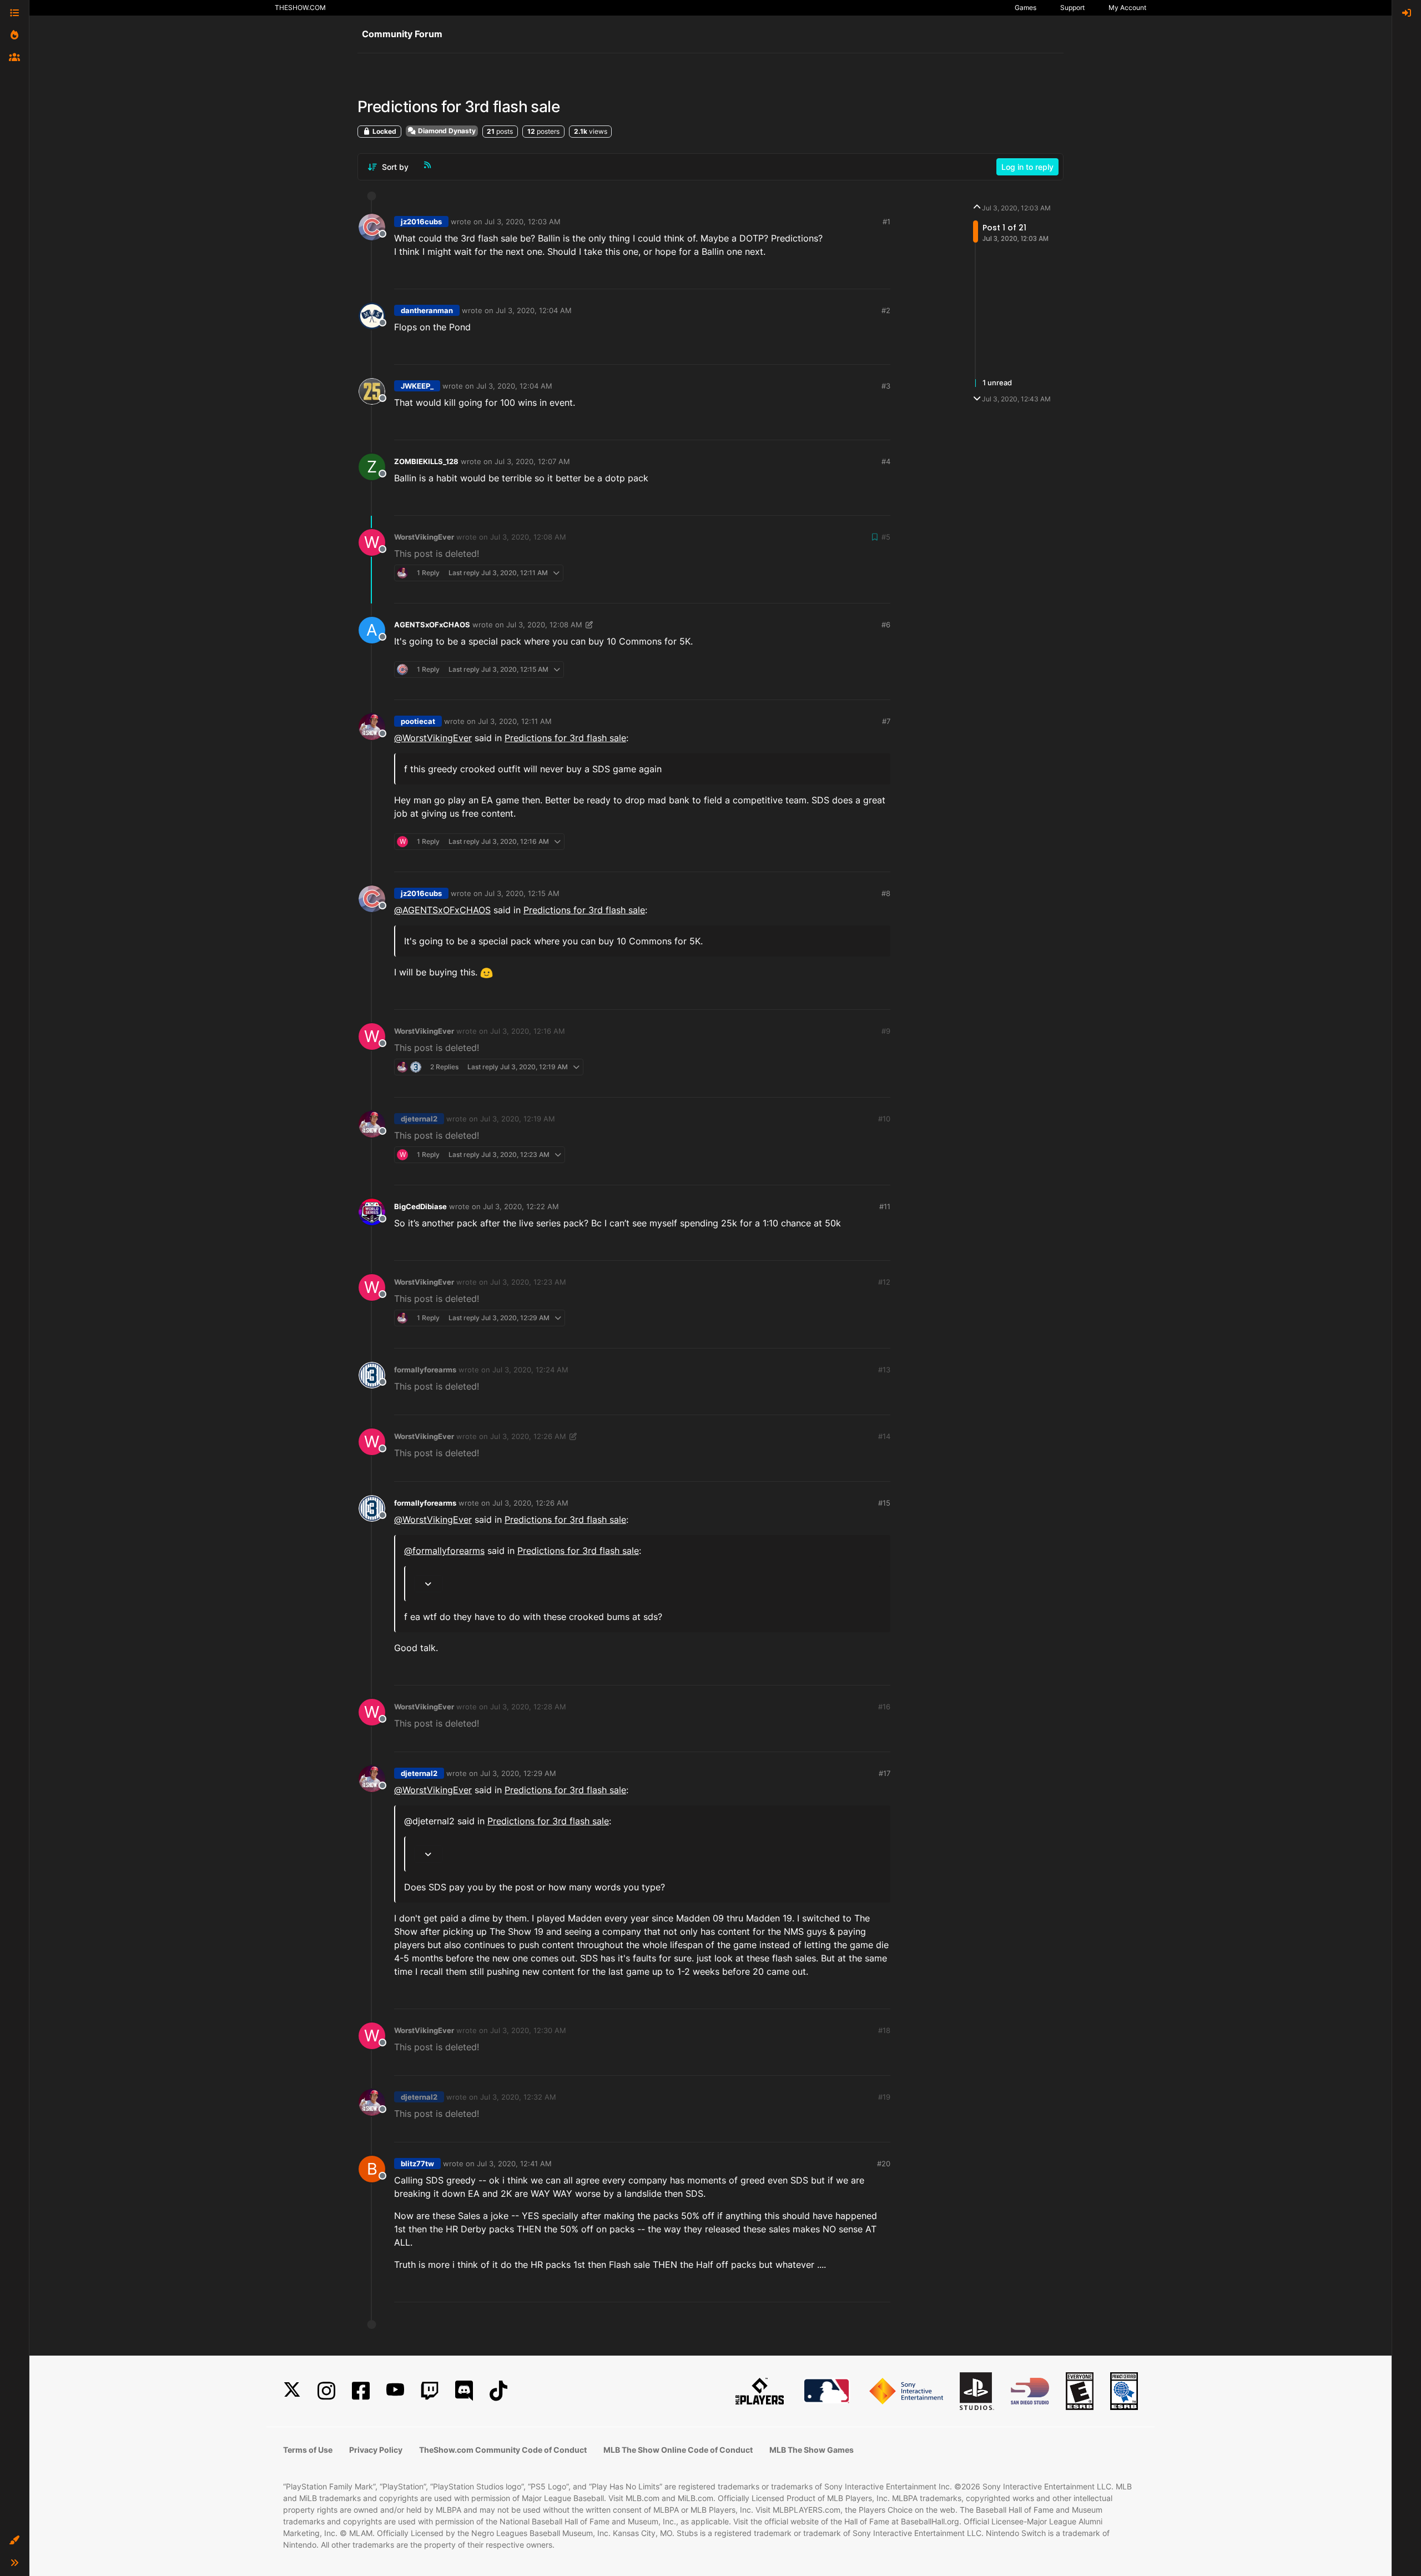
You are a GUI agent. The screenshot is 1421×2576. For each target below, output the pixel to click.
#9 (886, 1031)
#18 (884, 2030)
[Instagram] (326, 2391)
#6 (886, 625)
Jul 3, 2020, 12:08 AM (528, 537)
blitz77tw (417, 2164)
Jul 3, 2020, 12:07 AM (532, 461)
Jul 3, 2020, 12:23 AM (528, 1282)
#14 (884, 1436)
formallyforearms (425, 1370)
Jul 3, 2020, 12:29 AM (518, 1773)
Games (1026, 7)
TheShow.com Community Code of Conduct (503, 2450)
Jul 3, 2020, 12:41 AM (514, 2164)
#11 (885, 1206)
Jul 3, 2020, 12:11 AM (515, 721)
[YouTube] (395, 2391)
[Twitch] (430, 2391)
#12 (884, 1282)
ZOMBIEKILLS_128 (426, 461)
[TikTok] (498, 2391)
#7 (886, 721)
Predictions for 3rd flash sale (565, 738)
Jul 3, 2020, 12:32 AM (518, 2097)
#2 (886, 310)
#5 (886, 537)
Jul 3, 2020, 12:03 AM (523, 222)
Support (1072, 7)
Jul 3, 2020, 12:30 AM (528, 2030)
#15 (884, 1503)
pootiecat (418, 721)
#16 (884, 1707)
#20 (884, 2164)
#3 (886, 386)
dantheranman (427, 310)
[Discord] (464, 2391)
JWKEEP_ (417, 386)
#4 (886, 461)
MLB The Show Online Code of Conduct (678, 2450)
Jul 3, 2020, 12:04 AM (534, 310)
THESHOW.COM (300, 7)
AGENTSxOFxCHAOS (432, 625)
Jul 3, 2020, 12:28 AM (528, 1707)
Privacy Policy (376, 2450)
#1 (886, 222)
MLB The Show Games (812, 2450)
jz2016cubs (421, 222)
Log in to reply (1027, 167)
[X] (292, 2391)
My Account (1127, 7)
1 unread (997, 383)
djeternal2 (419, 1119)
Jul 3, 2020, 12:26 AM (528, 1436)
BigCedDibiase (420, 1206)
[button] (14, 2540)
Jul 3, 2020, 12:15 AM (522, 893)
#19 (884, 2097)
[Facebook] (361, 2391)
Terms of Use (308, 2450)
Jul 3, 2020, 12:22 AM (521, 1206)
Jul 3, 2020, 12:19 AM (518, 1119)
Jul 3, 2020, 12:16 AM (528, 1031)
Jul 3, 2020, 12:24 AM (530, 1370)
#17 (885, 1773)
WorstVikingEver (424, 537)
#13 (884, 1370)
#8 (886, 893)
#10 (884, 1119)
